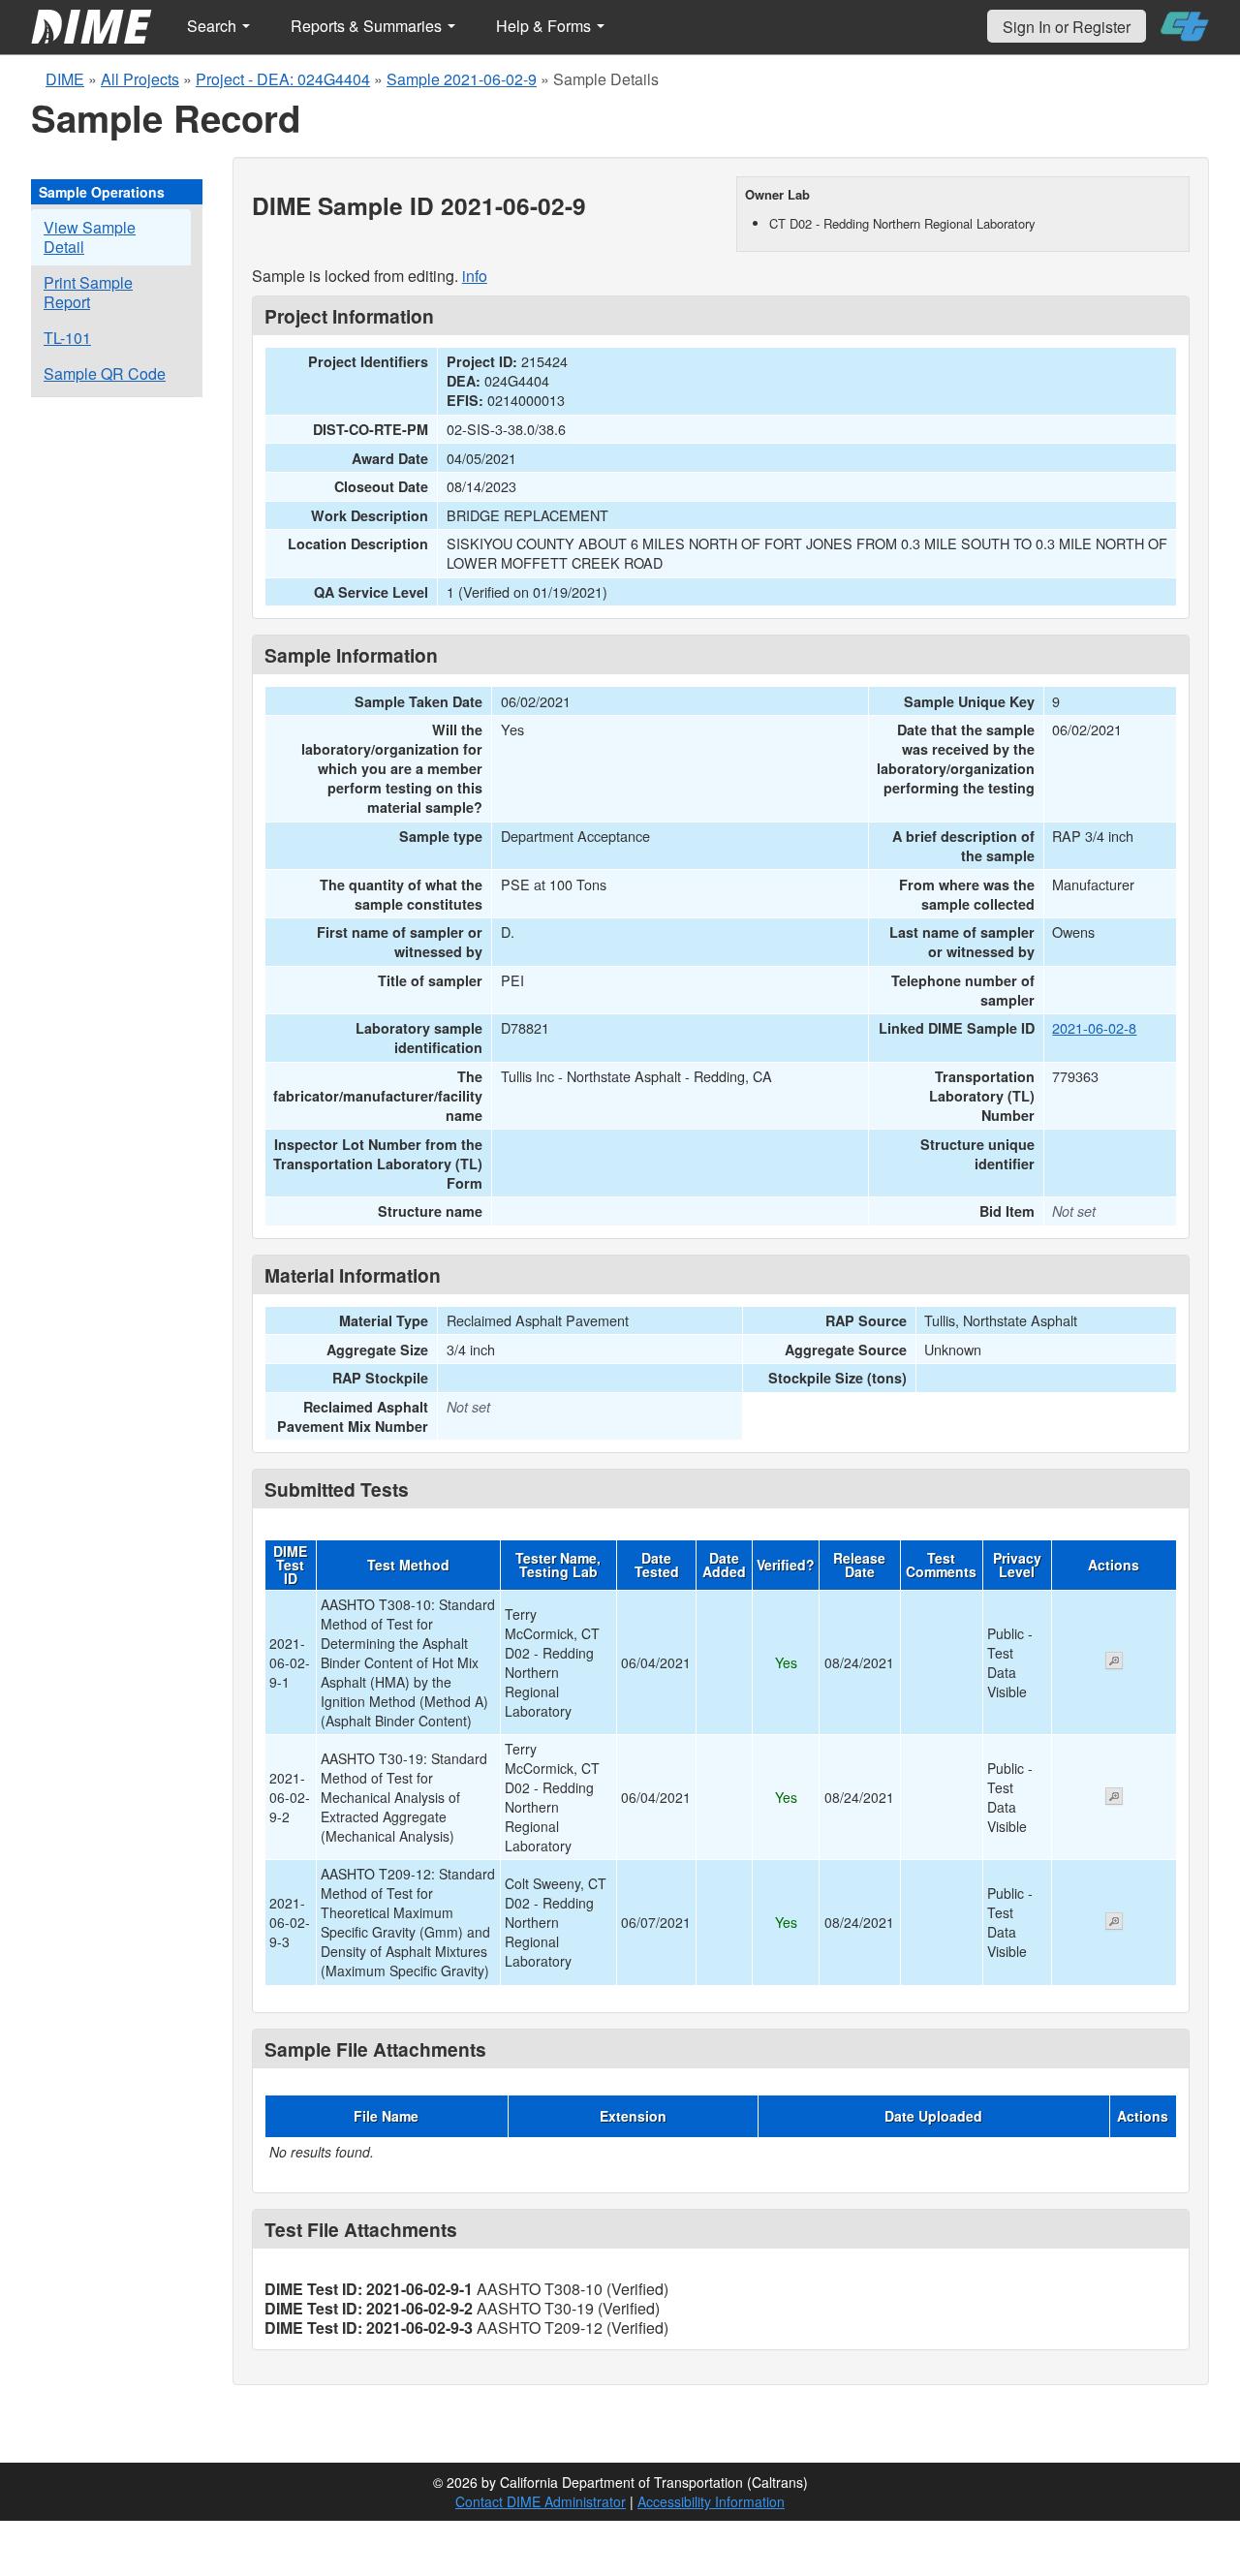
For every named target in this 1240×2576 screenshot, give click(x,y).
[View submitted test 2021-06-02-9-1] (1114, 1662)
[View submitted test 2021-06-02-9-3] (1114, 1923)
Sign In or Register (1067, 27)
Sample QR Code (105, 373)
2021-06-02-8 (1094, 1027)
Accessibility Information (711, 2501)
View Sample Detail (90, 237)
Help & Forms (545, 26)
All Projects (140, 79)
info (475, 276)
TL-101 (67, 338)
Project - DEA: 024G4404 (283, 79)
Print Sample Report (88, 292)
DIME (65, 79)
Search (214, 26)
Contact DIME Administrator (541, 2501)
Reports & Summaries (368, 26)
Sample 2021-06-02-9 (462, 79)
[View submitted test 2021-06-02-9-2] (1114, 1798)
